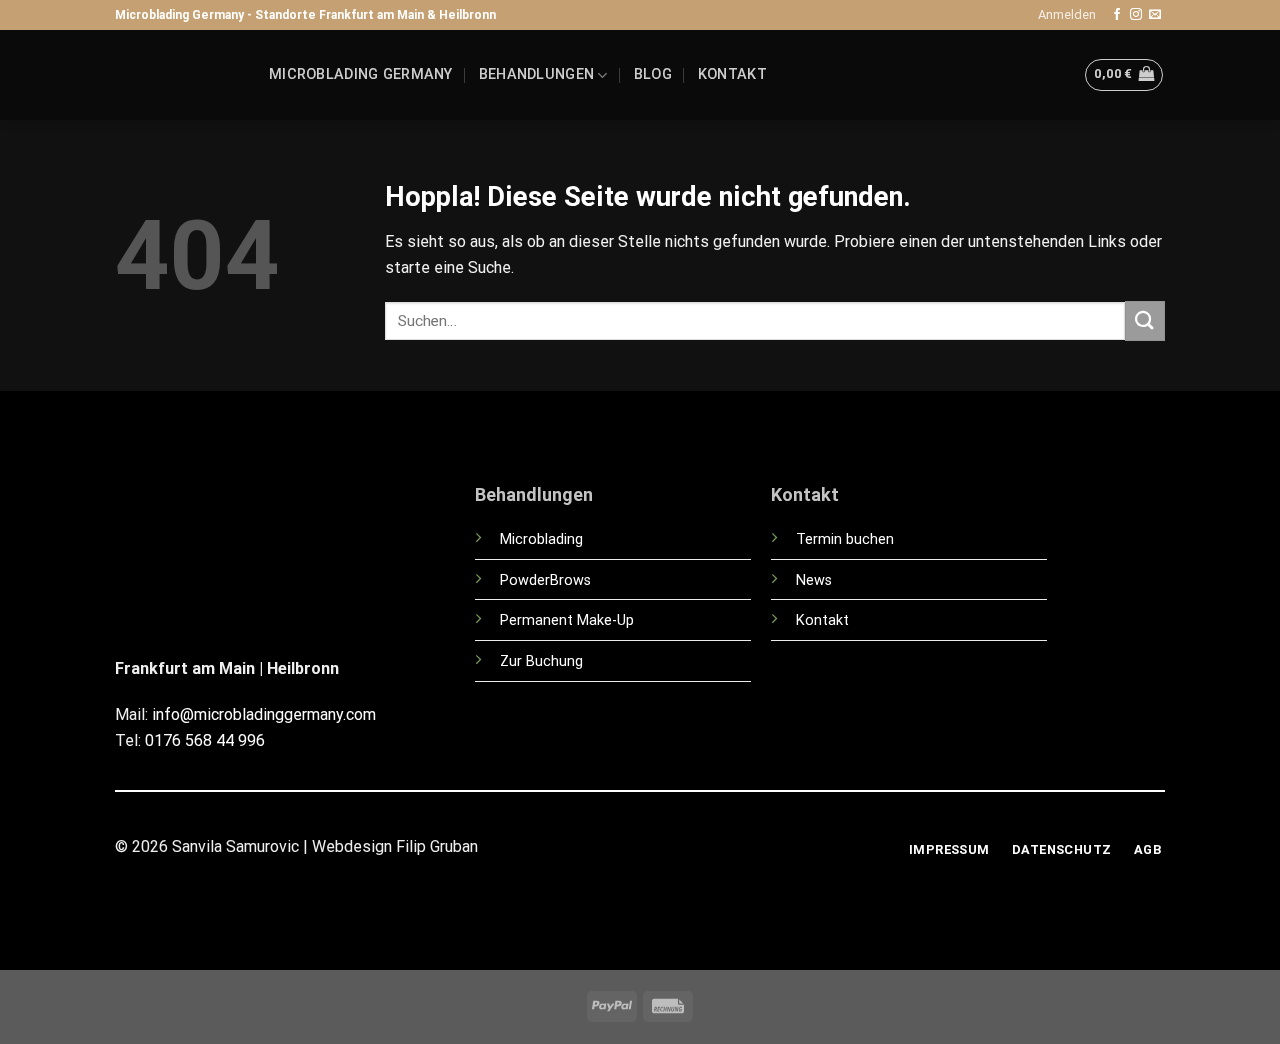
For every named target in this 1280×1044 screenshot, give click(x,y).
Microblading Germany (361, 74)
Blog (653, 74)
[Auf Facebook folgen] (1117, 15)
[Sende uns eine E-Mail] (1155, 15)
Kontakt (732, 74)
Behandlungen (536, 74)
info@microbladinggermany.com (264, 714)
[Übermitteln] (1145, 320)
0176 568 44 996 (205, 740)
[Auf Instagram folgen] (1136, 15)
